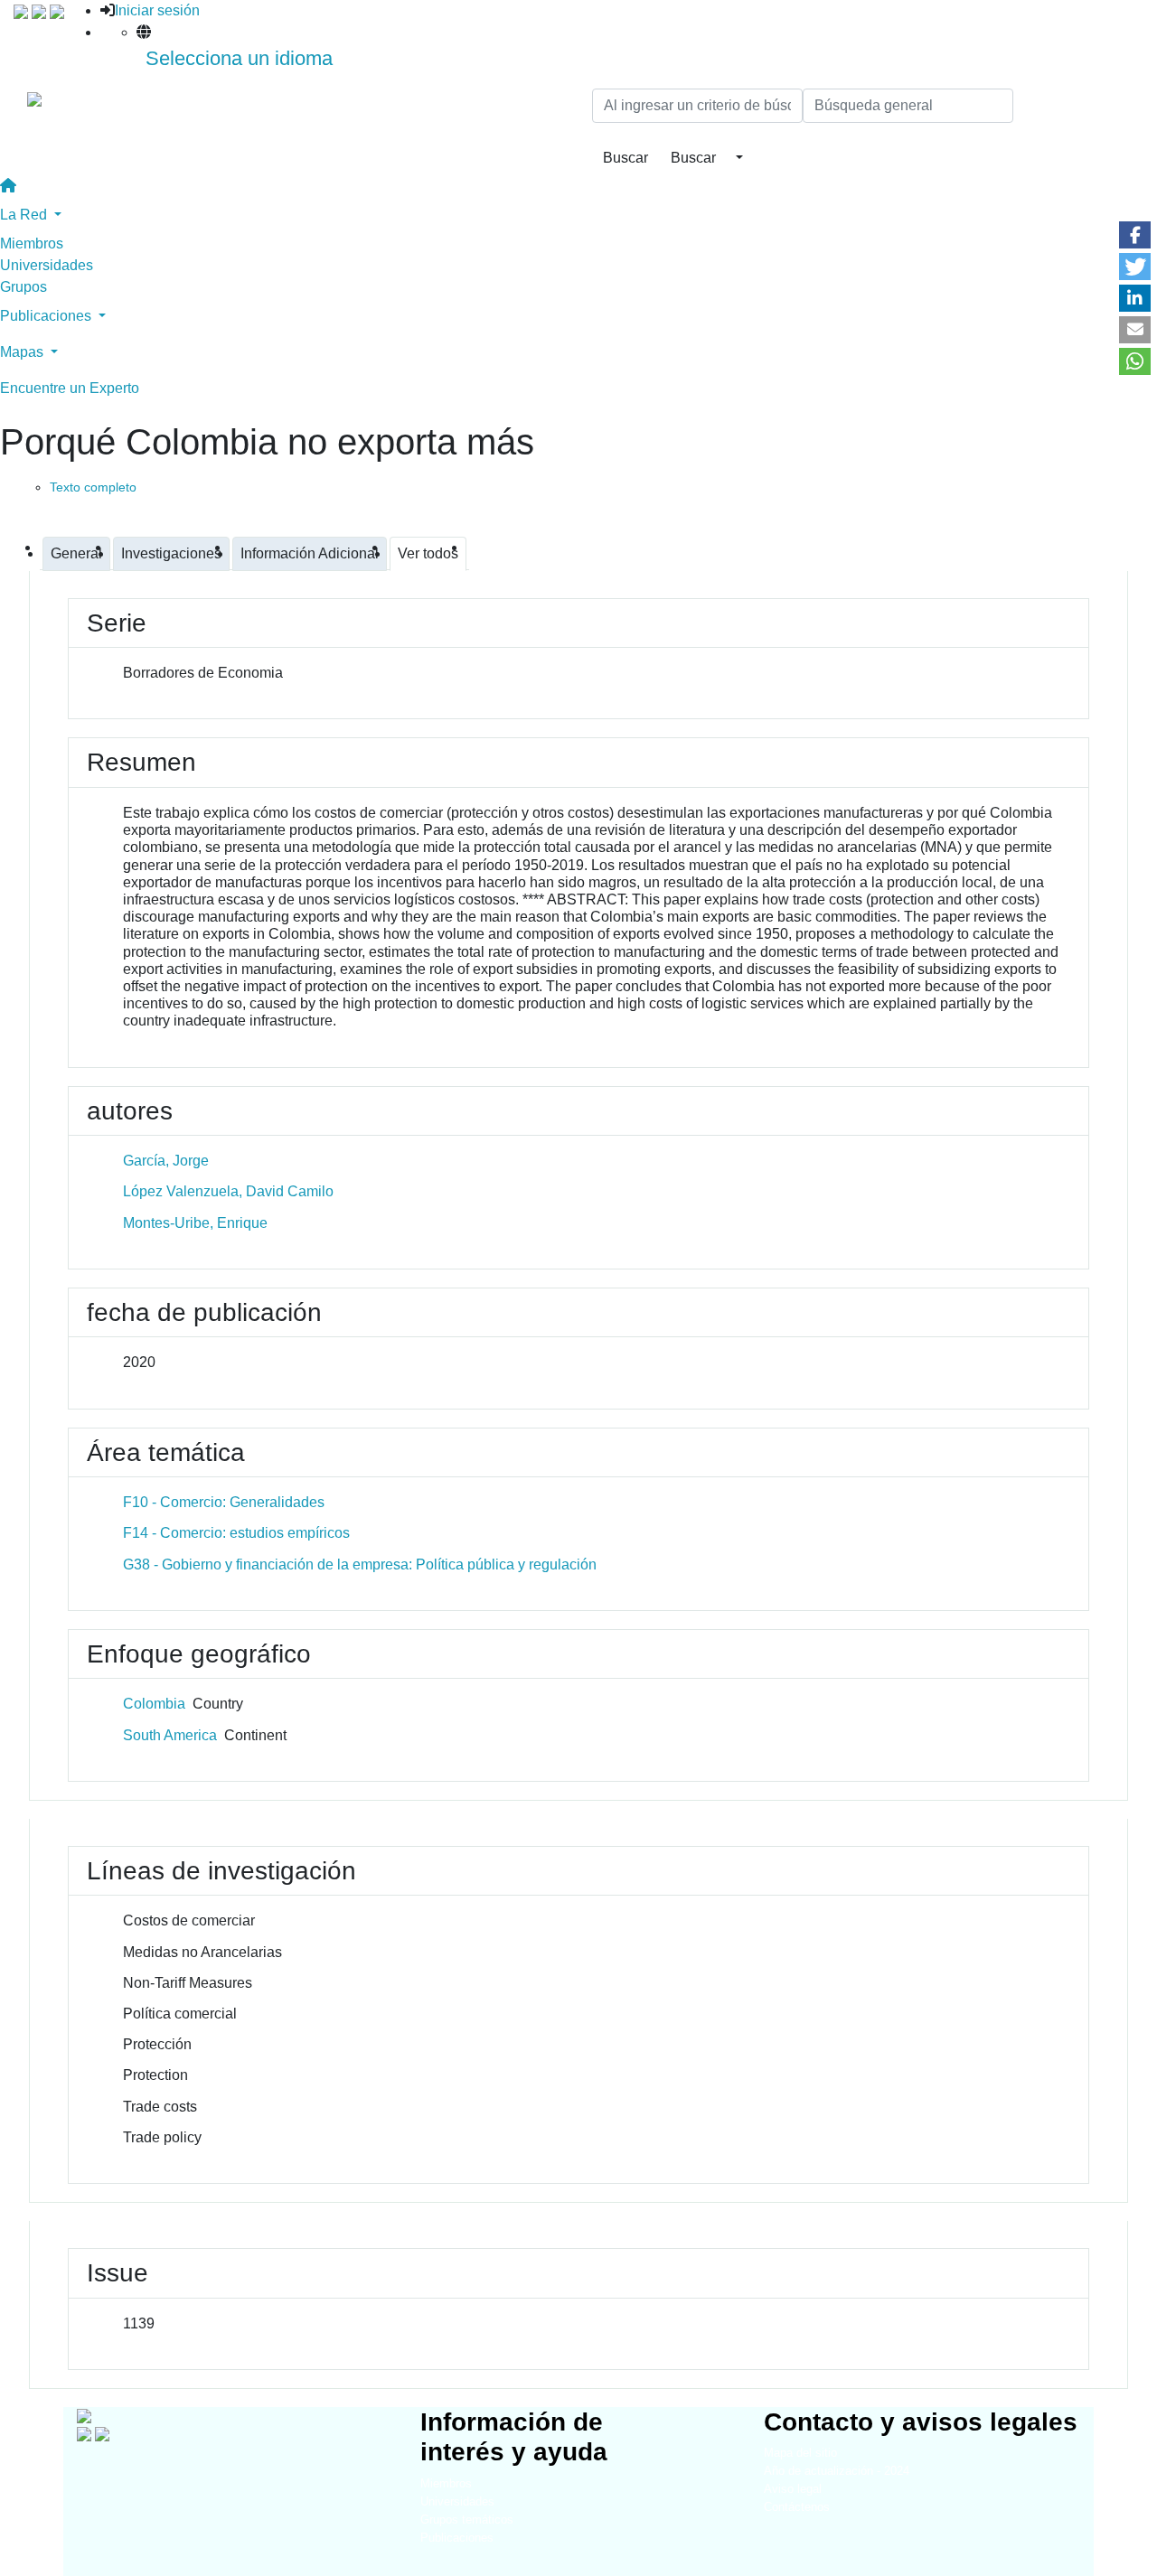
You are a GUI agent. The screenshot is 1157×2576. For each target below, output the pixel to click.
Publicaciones (457, 2538)
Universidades (47, 265)
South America (170, 1735)
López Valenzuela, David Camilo (228, 1191)
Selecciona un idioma (239, 58)
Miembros (32, 244)
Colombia (154, 1704)
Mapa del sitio (800, 2453)
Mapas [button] (24, 352)
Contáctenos (797, 2507)
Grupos (24, 287)
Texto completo (93, 487)
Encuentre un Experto (70, 388)
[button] (1135, 235)
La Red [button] (25, 215)
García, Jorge (166, 1161)
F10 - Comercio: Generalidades (224, 1502)
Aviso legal (793, 2489)
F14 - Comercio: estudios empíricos (236, 1533)
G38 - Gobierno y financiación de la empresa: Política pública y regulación (360, 1564)
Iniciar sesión (157, 10)
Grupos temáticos (467, 2520)
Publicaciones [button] (47, 316)
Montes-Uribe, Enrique (195, 1223)
